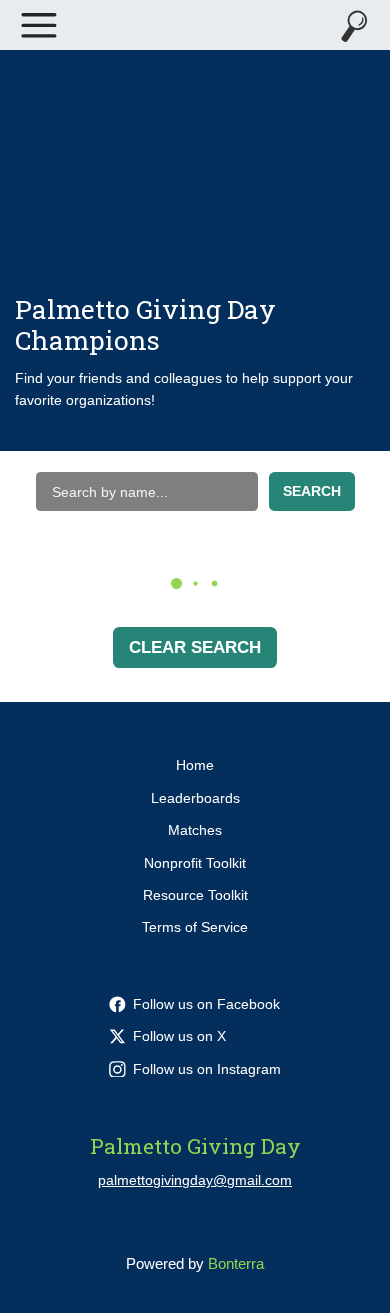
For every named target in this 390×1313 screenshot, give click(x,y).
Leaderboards (195, 798)
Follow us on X (179, 1036)
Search (312, 491)
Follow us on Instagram (207, 1069)
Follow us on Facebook (206, 1004)
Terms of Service (195, 927)
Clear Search (195, 647)
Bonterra (236, 1263)
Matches (195, 830)
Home (195, 765)
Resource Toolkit (195, 895)
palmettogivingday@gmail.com (195, 1180)
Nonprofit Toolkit (195, 863)
